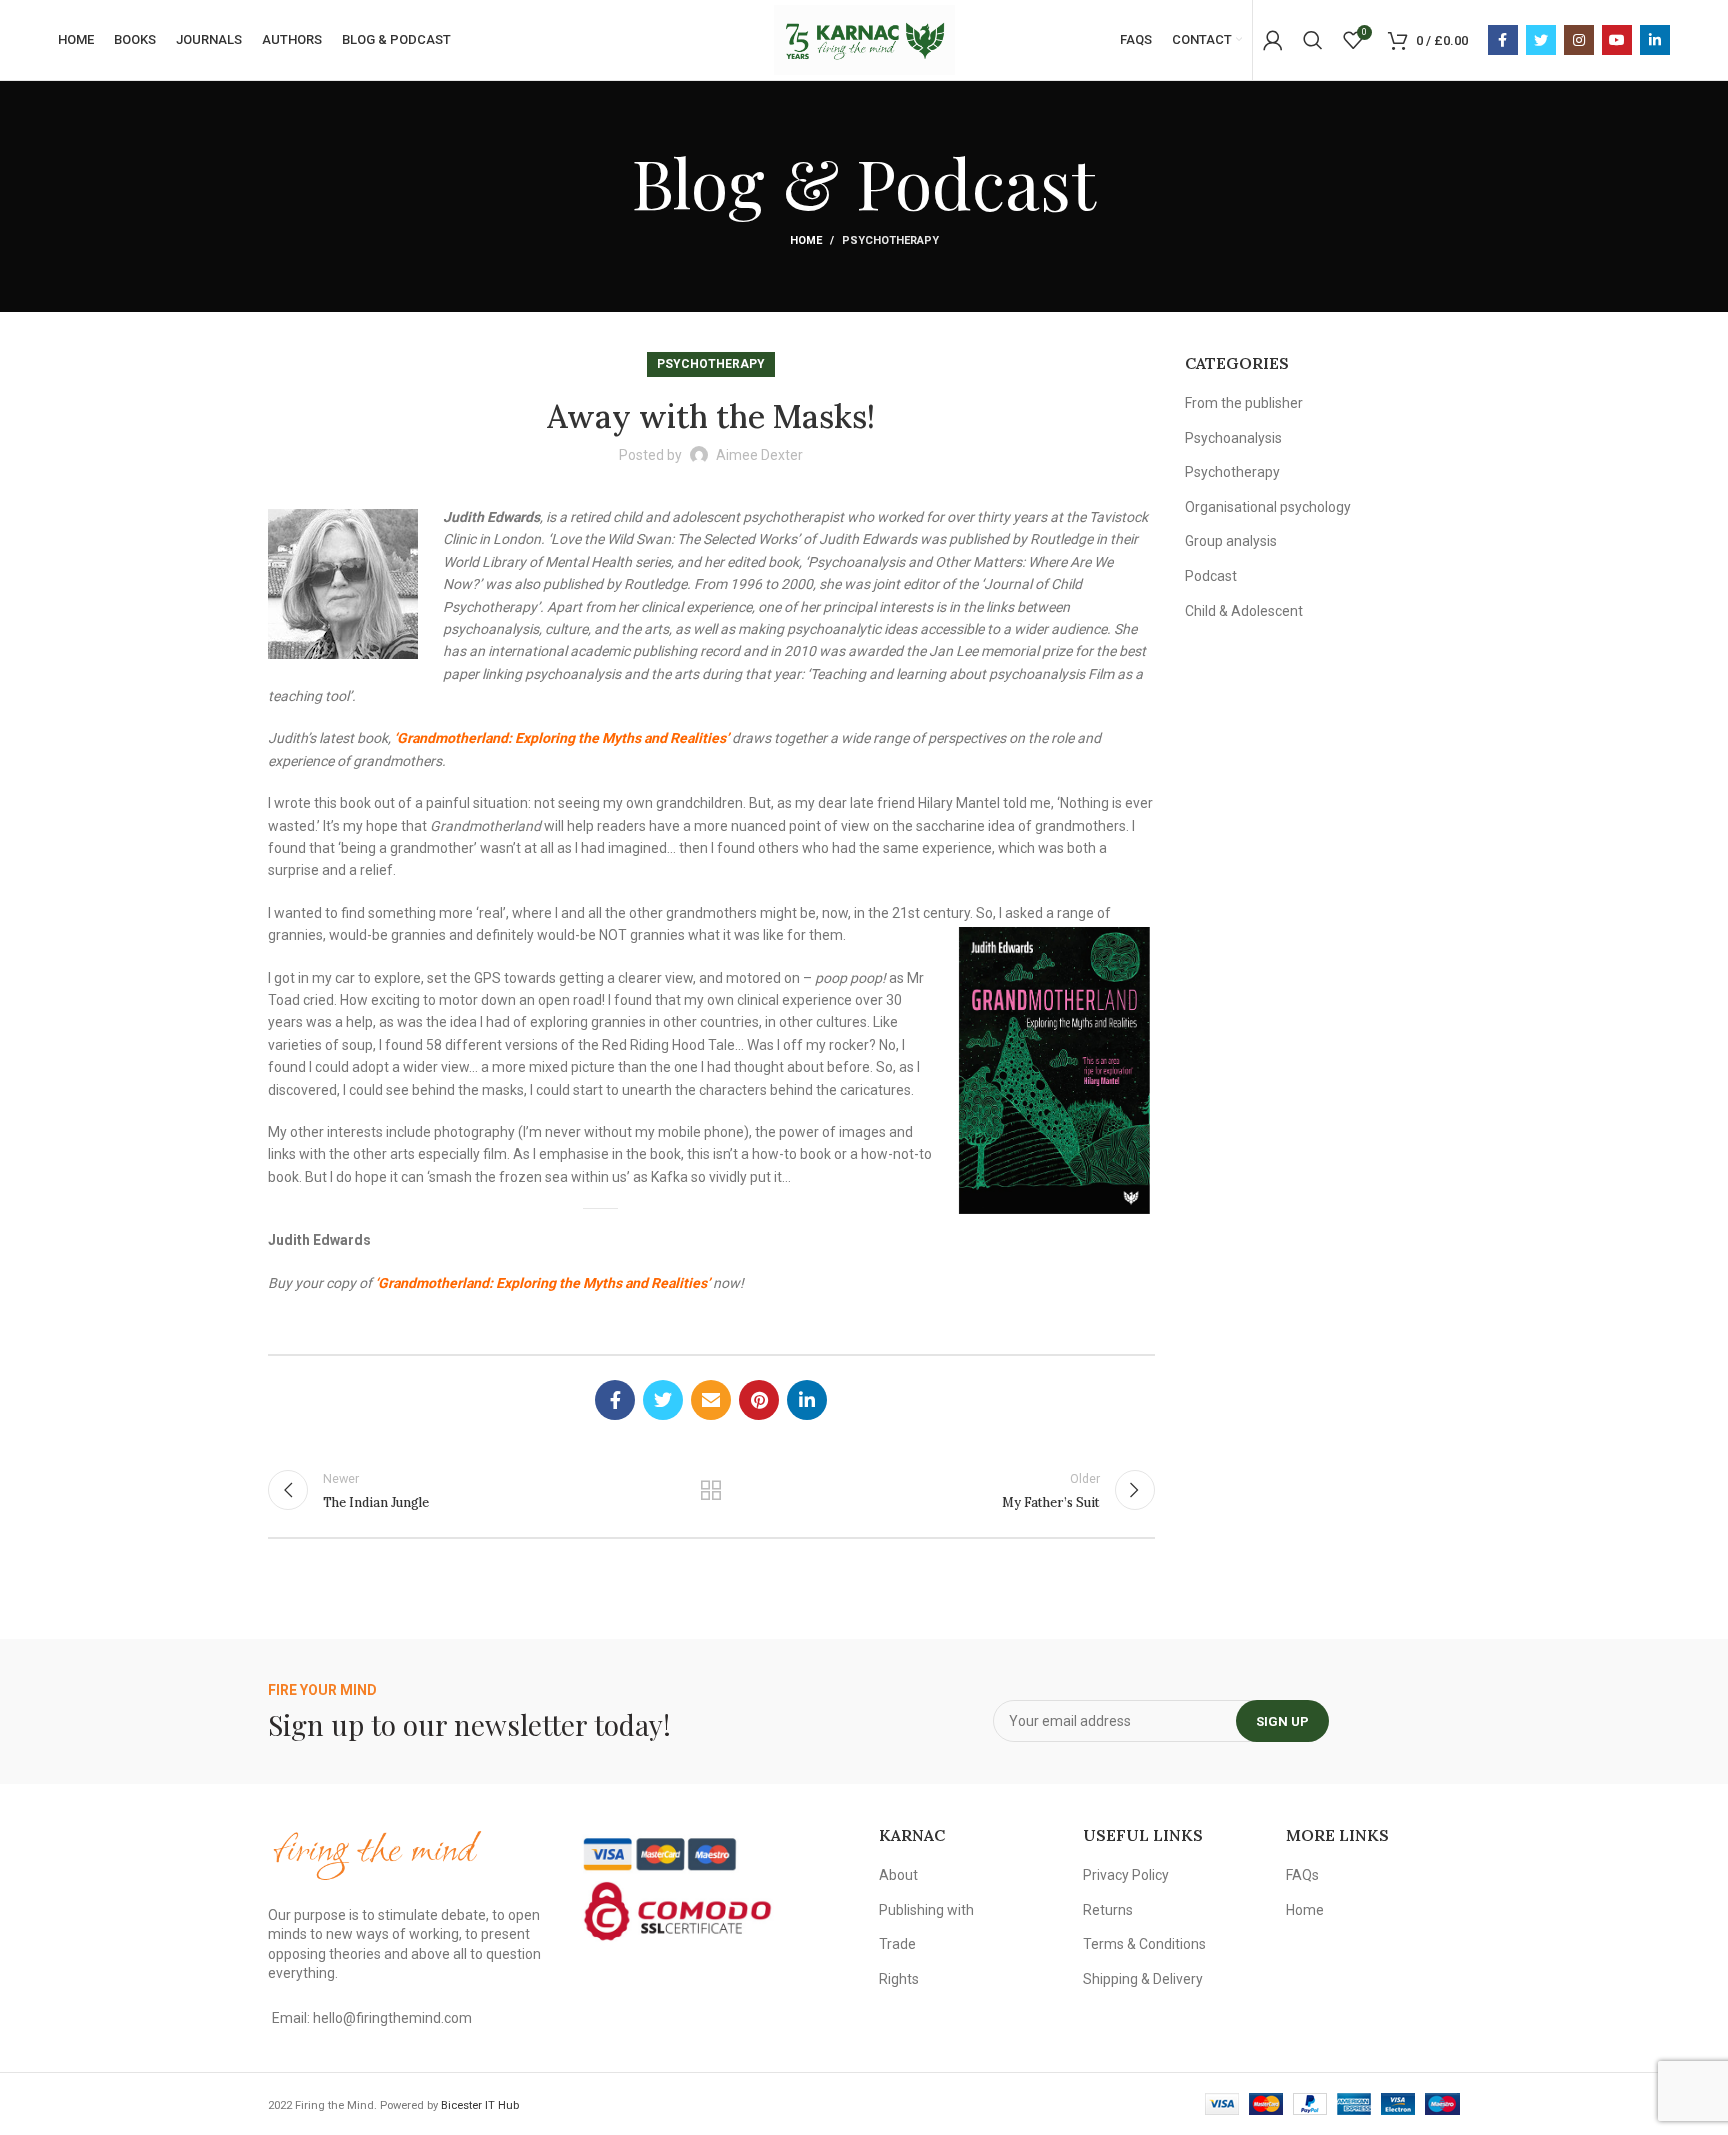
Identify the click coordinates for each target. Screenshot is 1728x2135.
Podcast (1211, 576)
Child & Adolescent (1244, 611)
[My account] (1273, 40)
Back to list (711, 1490)
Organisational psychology (1268, 507)
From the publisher (1244, 403)
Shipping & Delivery (1143, 1979)
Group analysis (1231, 541)
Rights (899, 1979)
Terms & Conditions (1144, 1944)
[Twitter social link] (1541, 40)
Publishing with (926, 1910)
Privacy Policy (1126, 1875)
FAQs (1302, 1875)
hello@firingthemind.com (392, 2018)
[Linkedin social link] (1655, 40)
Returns (1108, 1910)
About (898, 1875)
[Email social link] (711, 1400)
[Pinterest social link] (759, 1400)
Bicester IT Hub (480, 2105)
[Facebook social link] (1503, 40)
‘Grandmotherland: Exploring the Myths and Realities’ (561, 738)
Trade (897, 1944)
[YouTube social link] (1617, 40)
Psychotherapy (890, 240)
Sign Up (1282, 1721)
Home (806, 240)
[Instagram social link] (1579, 40)
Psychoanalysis (1233, 438)
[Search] (1313, 40)
